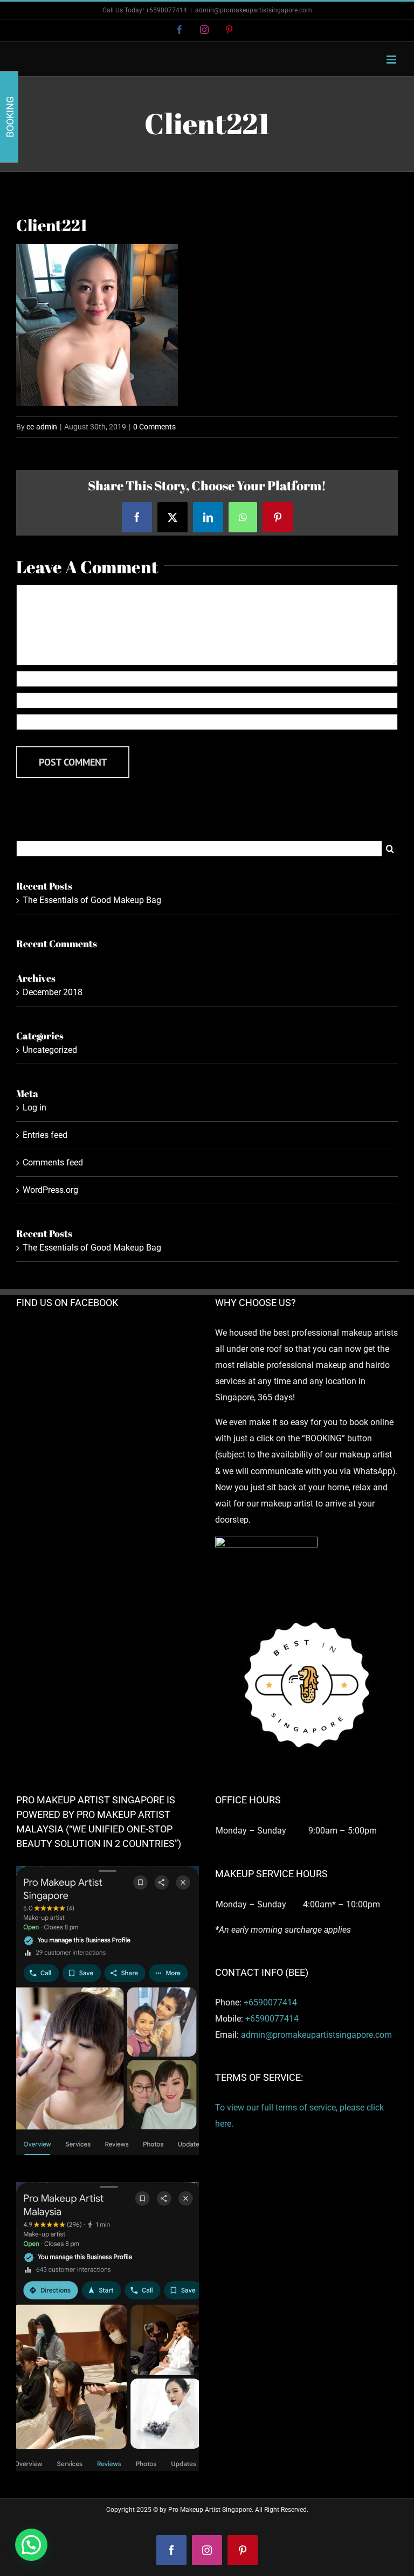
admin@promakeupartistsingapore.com (254, 10)
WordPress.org (50, 1190)
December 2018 (53, 992)
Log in (34, 1108)
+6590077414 (270, 2002)
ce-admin (42, 427)
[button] (31, 2545)
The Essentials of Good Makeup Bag (92, 900)
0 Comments (154, 427)
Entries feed (45, 1135)
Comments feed (53, 1162)
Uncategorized (50, 1050)
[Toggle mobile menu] (392, 60)
